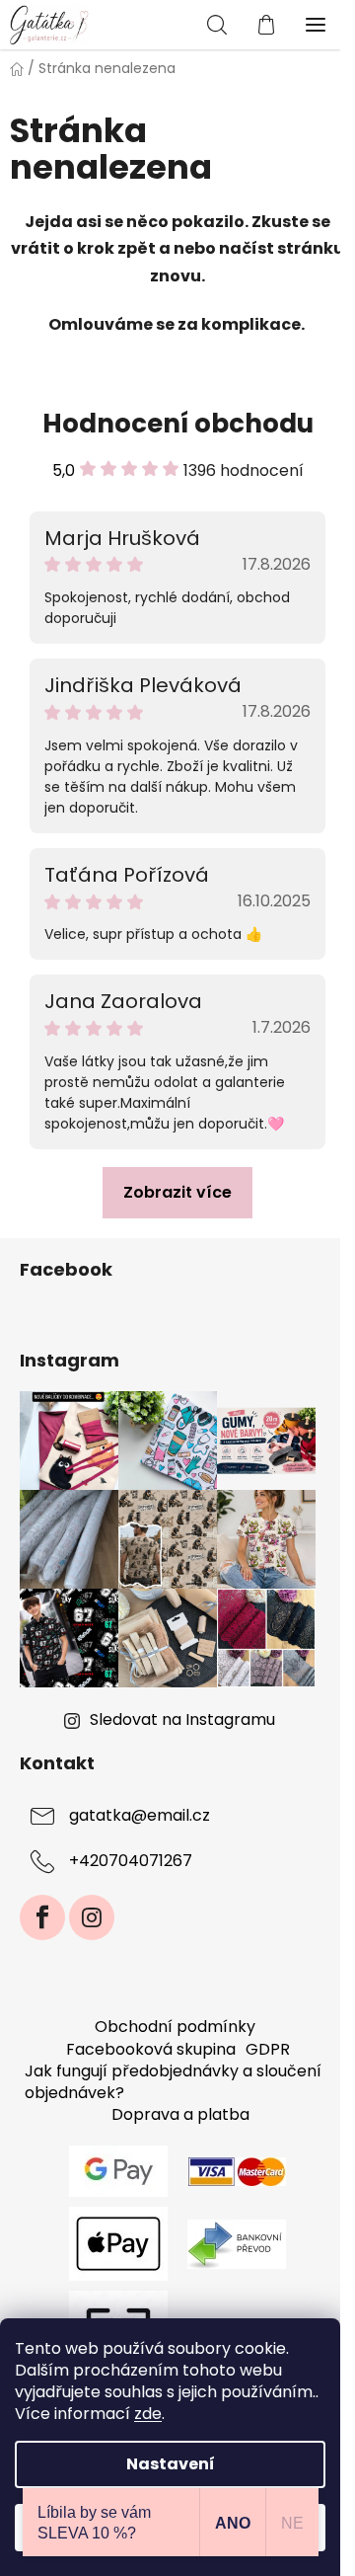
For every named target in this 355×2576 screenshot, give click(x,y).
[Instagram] (92, 1917)
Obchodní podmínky (175, 2027)
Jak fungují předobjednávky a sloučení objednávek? (173, 2082)
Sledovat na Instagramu (182, 1719)
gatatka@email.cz (140, 1816)
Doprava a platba (180, 2114)
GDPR (268, 2049)
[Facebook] (42, 1917)
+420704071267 (131, 1862)
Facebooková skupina (151, 2049)
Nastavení (171, 2464)
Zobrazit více (177, 1192)
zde (148, 2414)
